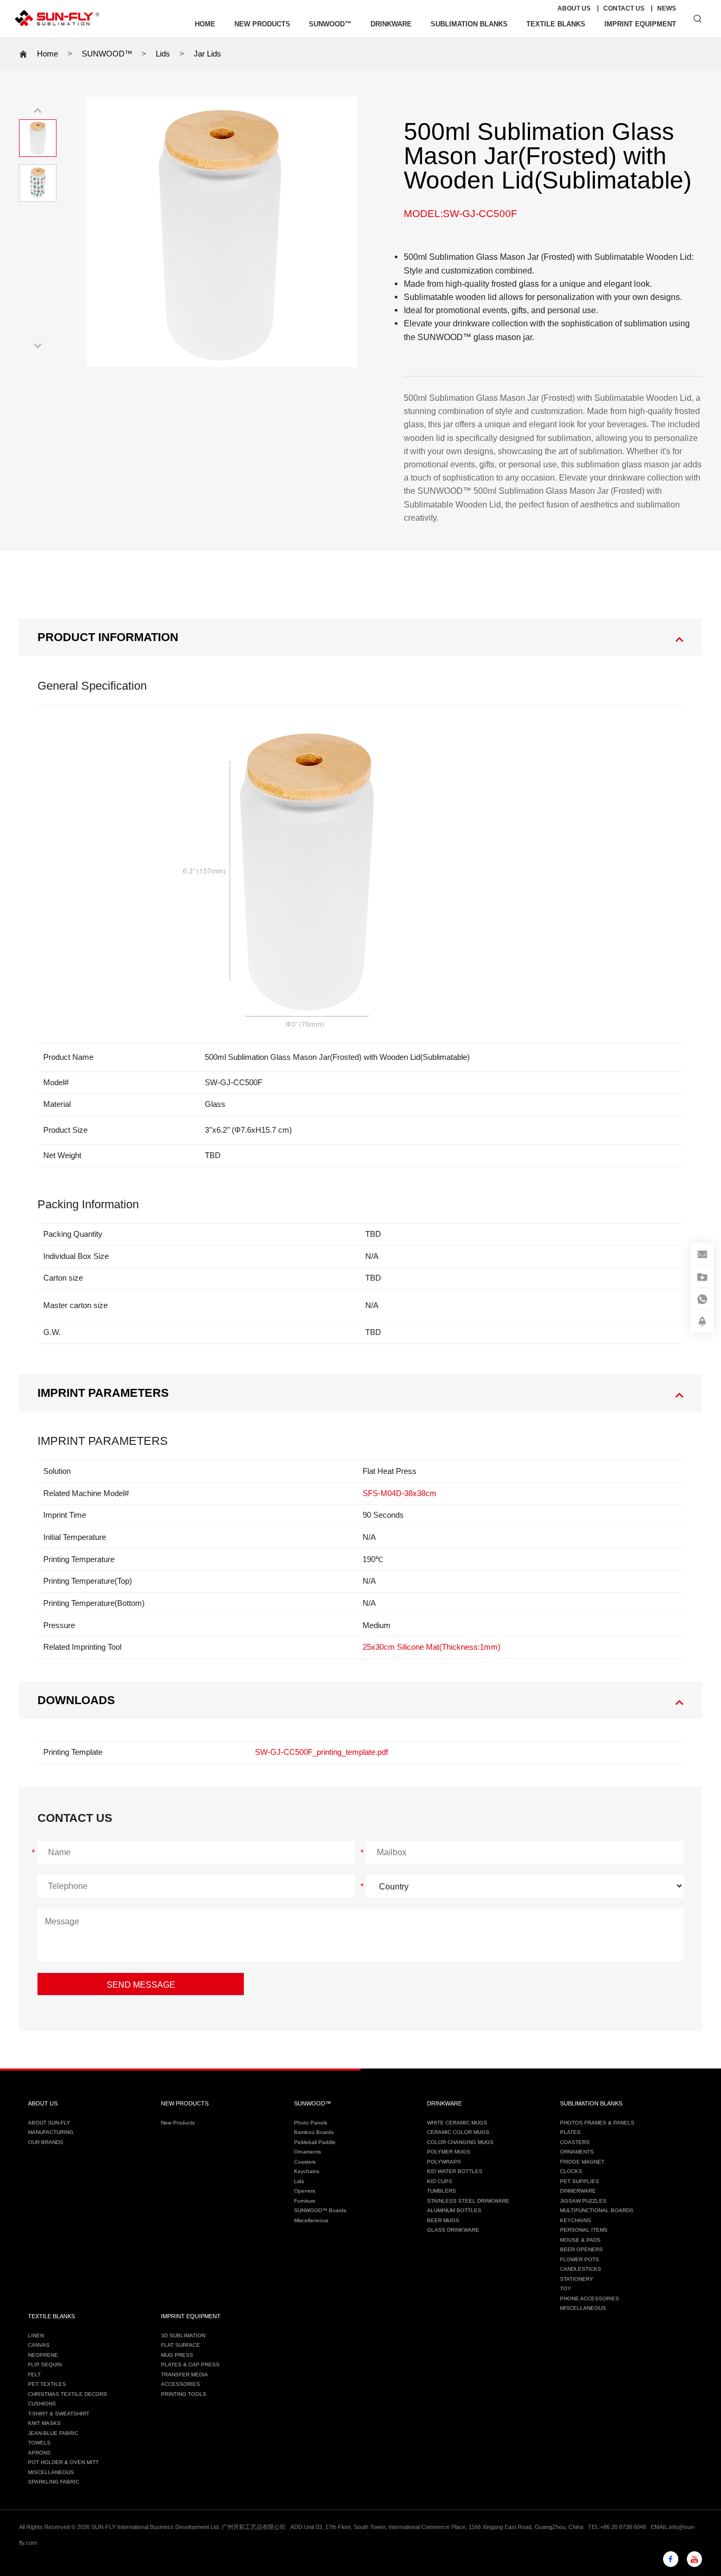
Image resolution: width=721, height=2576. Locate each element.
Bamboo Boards (314, 2132)
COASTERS (575, 2142)
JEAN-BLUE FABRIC (53, 2433)
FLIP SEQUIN (45, 2365)
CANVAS (39, 2345)
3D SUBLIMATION (183, 2335)
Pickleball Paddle (315, 2142)
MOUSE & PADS (580, 2240)
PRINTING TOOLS (184, 2394)
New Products (178, 2123)
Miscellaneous (311, 2220)
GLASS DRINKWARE (453, 2230)
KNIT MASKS (44, 2423)
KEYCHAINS (576, 2220)
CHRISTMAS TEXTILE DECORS (68, 2394)
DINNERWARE (578, 2191)
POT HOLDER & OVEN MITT (63, 2462)
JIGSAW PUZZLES (583, 2201)
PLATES (570, 2132)
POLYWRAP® (444, 2162)
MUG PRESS (177, 2355)
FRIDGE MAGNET (582, 2162)
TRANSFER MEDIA (184, 2375)
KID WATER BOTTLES (455, 2171)
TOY (566, 2288)
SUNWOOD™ (107, 54)
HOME (205, 24)
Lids (163, 54)
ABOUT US (574, 8)
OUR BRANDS (46, 2142)
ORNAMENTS (577, 2152)
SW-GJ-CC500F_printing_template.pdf (321, 1752)
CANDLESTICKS (581, 2269)
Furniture (305, 2201)
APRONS (39, 2453)
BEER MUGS (443, 2220)
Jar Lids (207, 54)
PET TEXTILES (47, 2384)
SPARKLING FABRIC (54, 2482)
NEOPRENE (43, 2355)
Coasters (305, 2162)
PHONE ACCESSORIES (590, 2298)
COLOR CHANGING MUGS (460, 2142)
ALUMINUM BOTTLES (454, 2210)
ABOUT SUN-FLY (49, 2123)
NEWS (667, 8)
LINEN (36, 2335)
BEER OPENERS (581, 2249)
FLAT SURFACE (181, 2345)
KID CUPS (440, 2181)
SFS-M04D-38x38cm (400, 1493)
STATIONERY (577, 2279)
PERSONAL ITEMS (584, 2230)
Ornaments (307, 2152)
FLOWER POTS (580, 2259)
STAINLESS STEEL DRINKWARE (468, 2201)
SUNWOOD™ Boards (320, 2210)
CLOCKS (571, 2171)
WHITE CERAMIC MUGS (457, 2123)
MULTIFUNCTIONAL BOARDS (597, 2210)
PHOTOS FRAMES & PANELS (597, 2123)
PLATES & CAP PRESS (190, 2365)
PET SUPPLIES (580, 2181)
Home (48, 54)
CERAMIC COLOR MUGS (458, 2132)
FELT (34, 2375)
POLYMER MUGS (449, 2152)
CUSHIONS (42, 2404)
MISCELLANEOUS (583, 2308)
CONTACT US (624, 8)
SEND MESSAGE (141, 1985)
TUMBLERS (442, 2191)
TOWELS (39, 2443)
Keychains (307, 2171)
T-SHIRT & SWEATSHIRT (59, 2414)
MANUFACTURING (51, 2132)
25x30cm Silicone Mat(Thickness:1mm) (431, 1647)
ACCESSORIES (181, 2384)
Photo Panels (311, 2123)
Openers (305, 2191)
